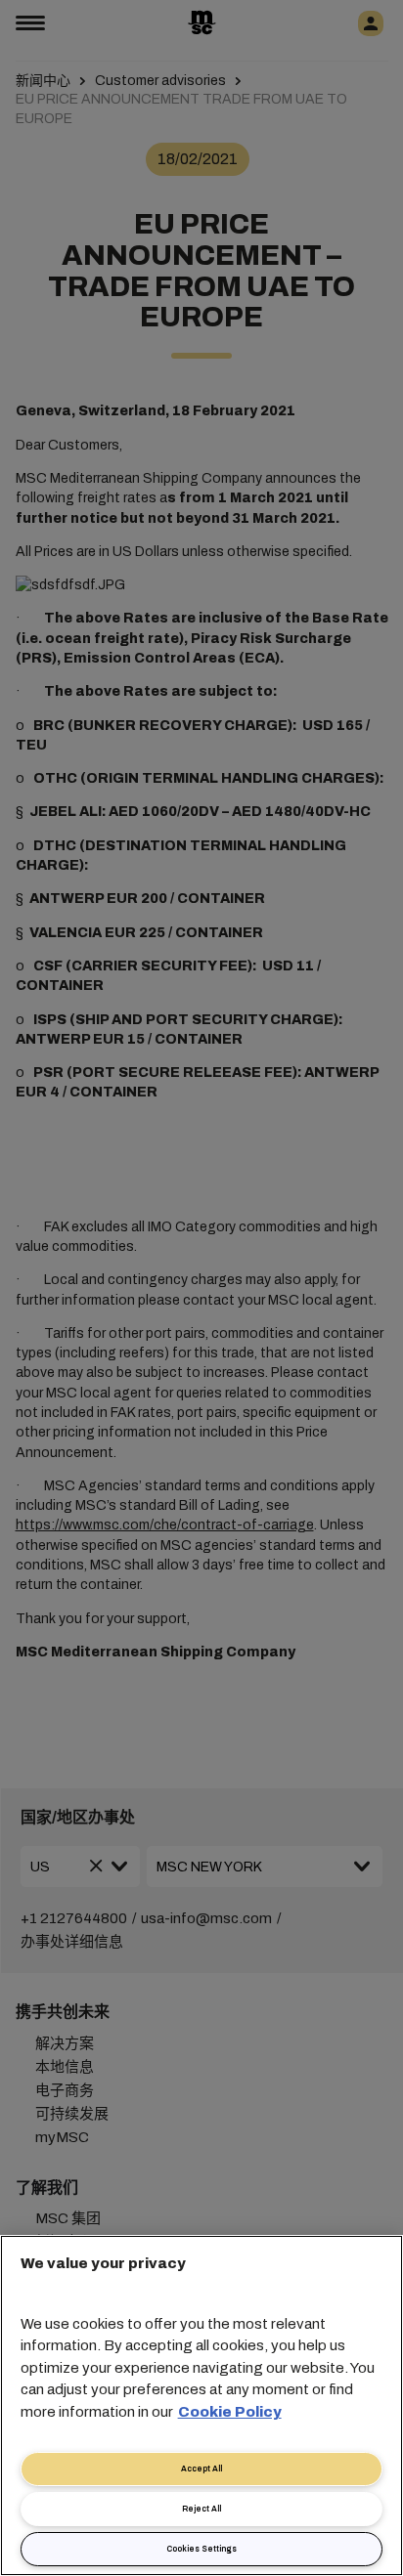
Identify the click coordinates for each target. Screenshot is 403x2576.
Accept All (201, 2469)
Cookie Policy (230, 2412)
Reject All (201, 2509)
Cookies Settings (201, 2549)
